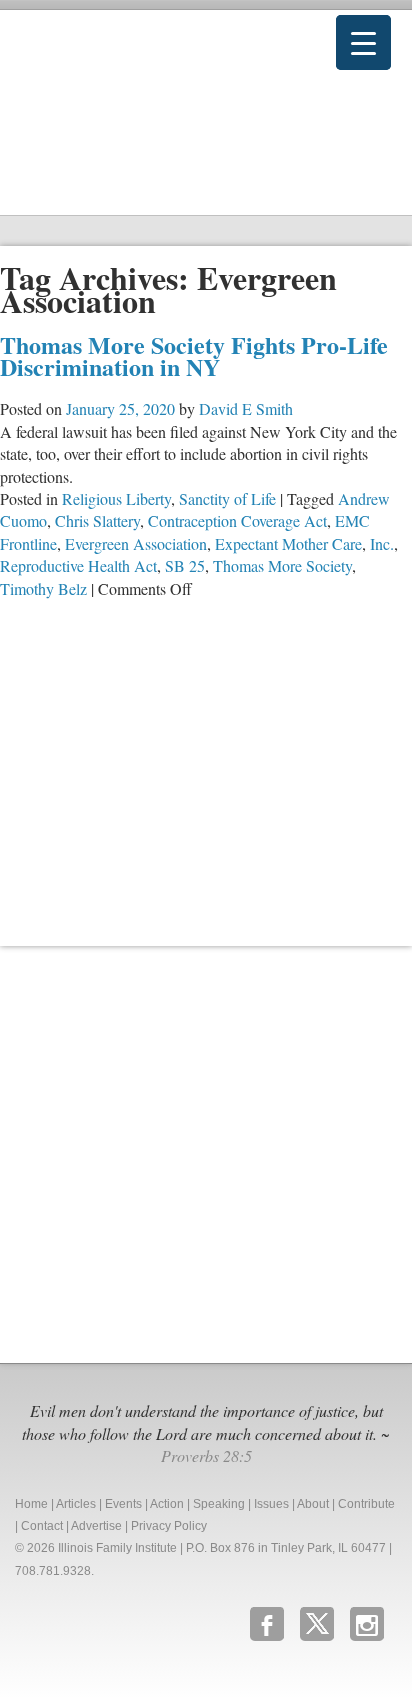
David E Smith (246, 408)
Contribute (366, 1504)
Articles (76, 1504)
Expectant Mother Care (288, 543)
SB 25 (185, 565)
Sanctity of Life (227, 498)
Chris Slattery (97, 520)
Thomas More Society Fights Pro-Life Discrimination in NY (194, 355)
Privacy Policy (169, 1526)
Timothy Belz (43, 588)
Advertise (96, 1526)
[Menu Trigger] (363, 42)
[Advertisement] (206, 1152)
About (313, 1504)
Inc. (382, 543)
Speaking (219, 1504)
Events (123, 1504)
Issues (271, 1504)
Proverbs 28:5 (206, 1455)
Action (167, 1504)
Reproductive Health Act (78, 565)
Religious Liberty (116, 498)
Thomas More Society (282, 565)
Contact (42, 1526)
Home (31, 1504)
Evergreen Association (136, 543)
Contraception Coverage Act (237, 520)
